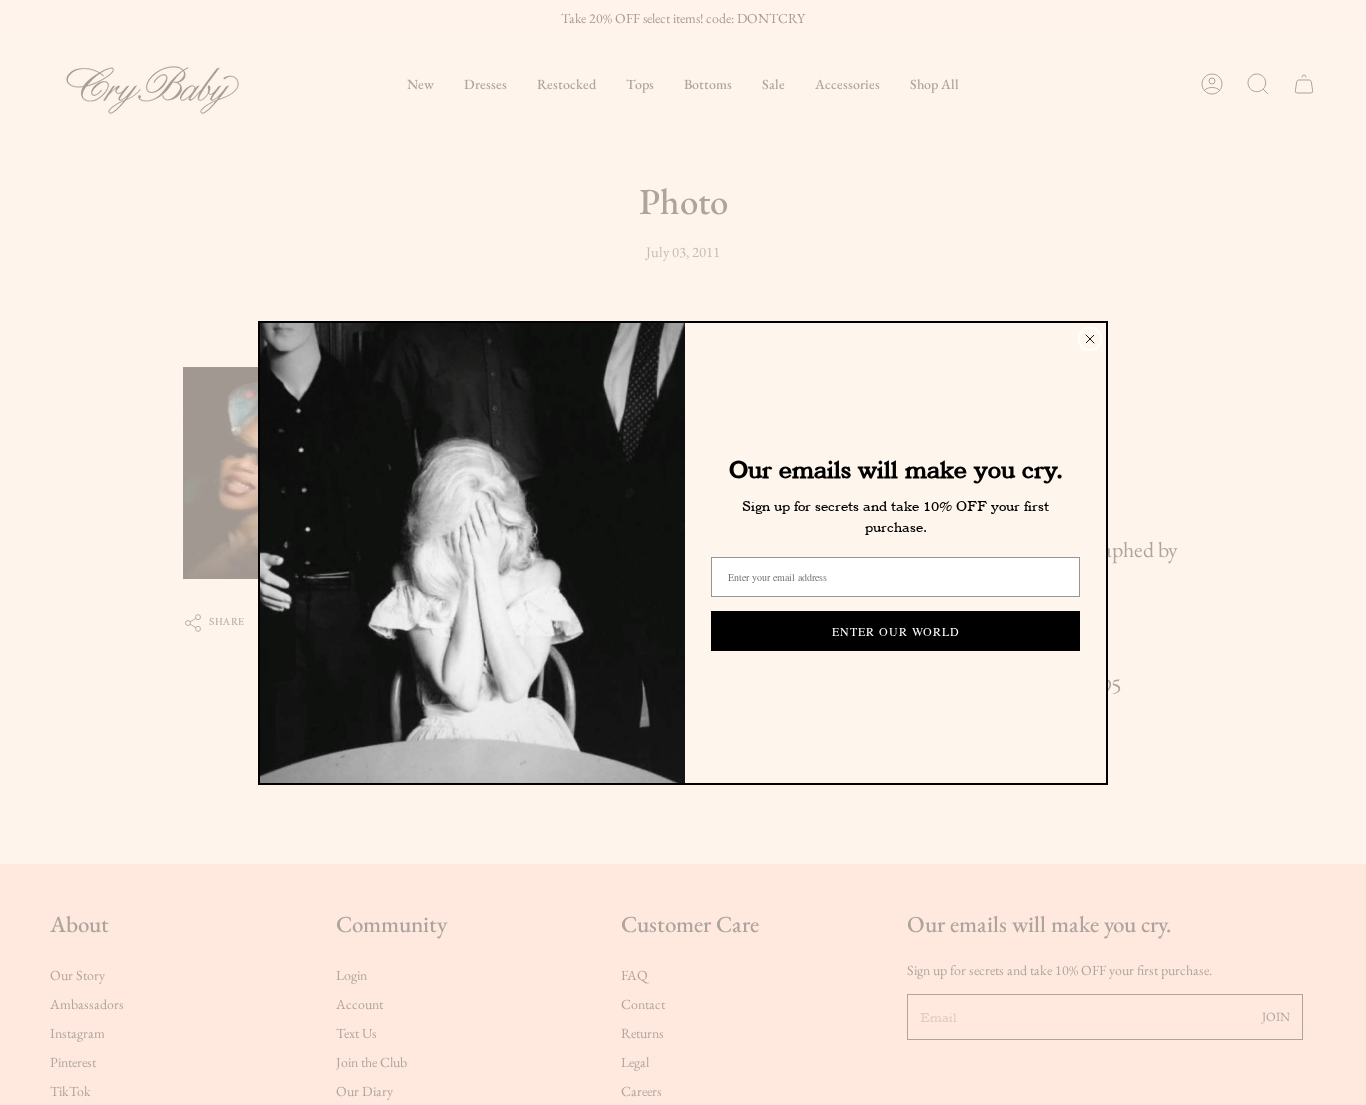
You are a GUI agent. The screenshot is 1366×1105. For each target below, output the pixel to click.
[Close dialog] (1090, 339)
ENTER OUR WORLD (896, 631)
